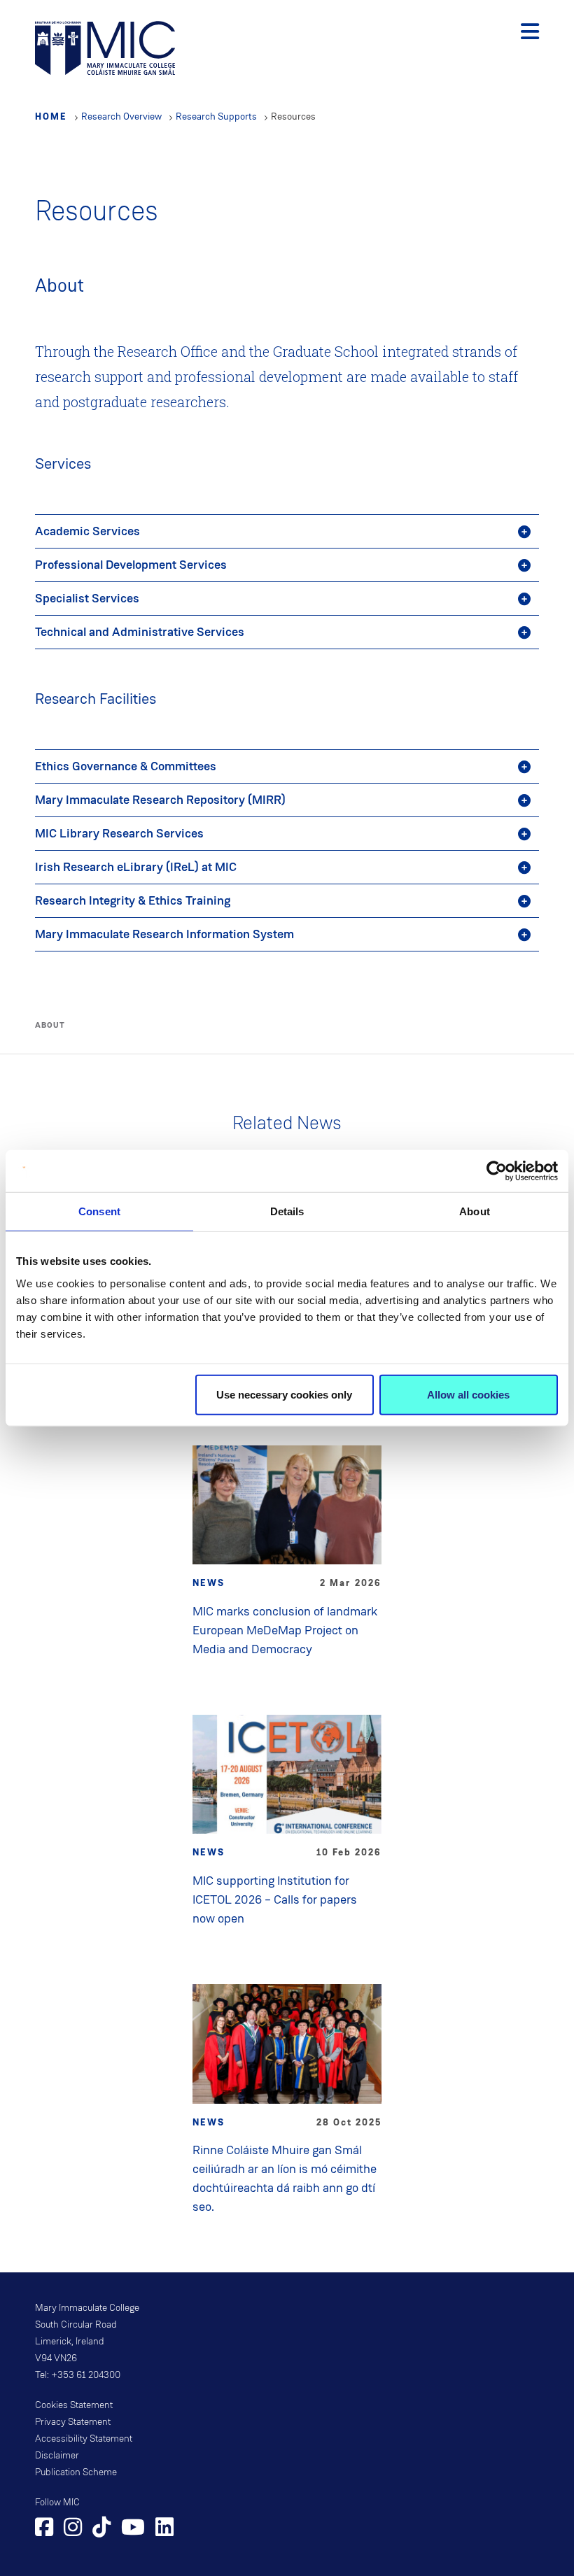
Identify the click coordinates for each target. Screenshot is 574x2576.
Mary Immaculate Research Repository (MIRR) (160, 800)
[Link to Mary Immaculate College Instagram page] (73, 2529)
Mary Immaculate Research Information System (164, 934)
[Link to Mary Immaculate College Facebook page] (44, 2529)
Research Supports (216, 116)
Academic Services (87, 531)
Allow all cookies (468, 1394)
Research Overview (121, 116)
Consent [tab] (99, 1211)
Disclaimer (57, 2456)
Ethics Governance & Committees (126, 766)
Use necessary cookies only (284, 1394)
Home (51, 116)
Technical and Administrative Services (140, 632)
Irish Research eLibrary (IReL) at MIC (136, 867)
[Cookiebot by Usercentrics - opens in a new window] (497, 1171)
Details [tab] (287, 1211)
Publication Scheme (76, 2472)
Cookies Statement (74, 2405)
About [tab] (475, 1211)
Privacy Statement (73, 2422)
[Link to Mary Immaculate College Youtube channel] (133, 2529)
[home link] (105, 47)
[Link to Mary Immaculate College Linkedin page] (164, 2529)
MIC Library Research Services (119, 833)
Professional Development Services (131, 565)
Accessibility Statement (84, 2439)
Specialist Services (87, 598)
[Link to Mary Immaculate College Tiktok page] (101, 2529)
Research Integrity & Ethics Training (133, 900)
